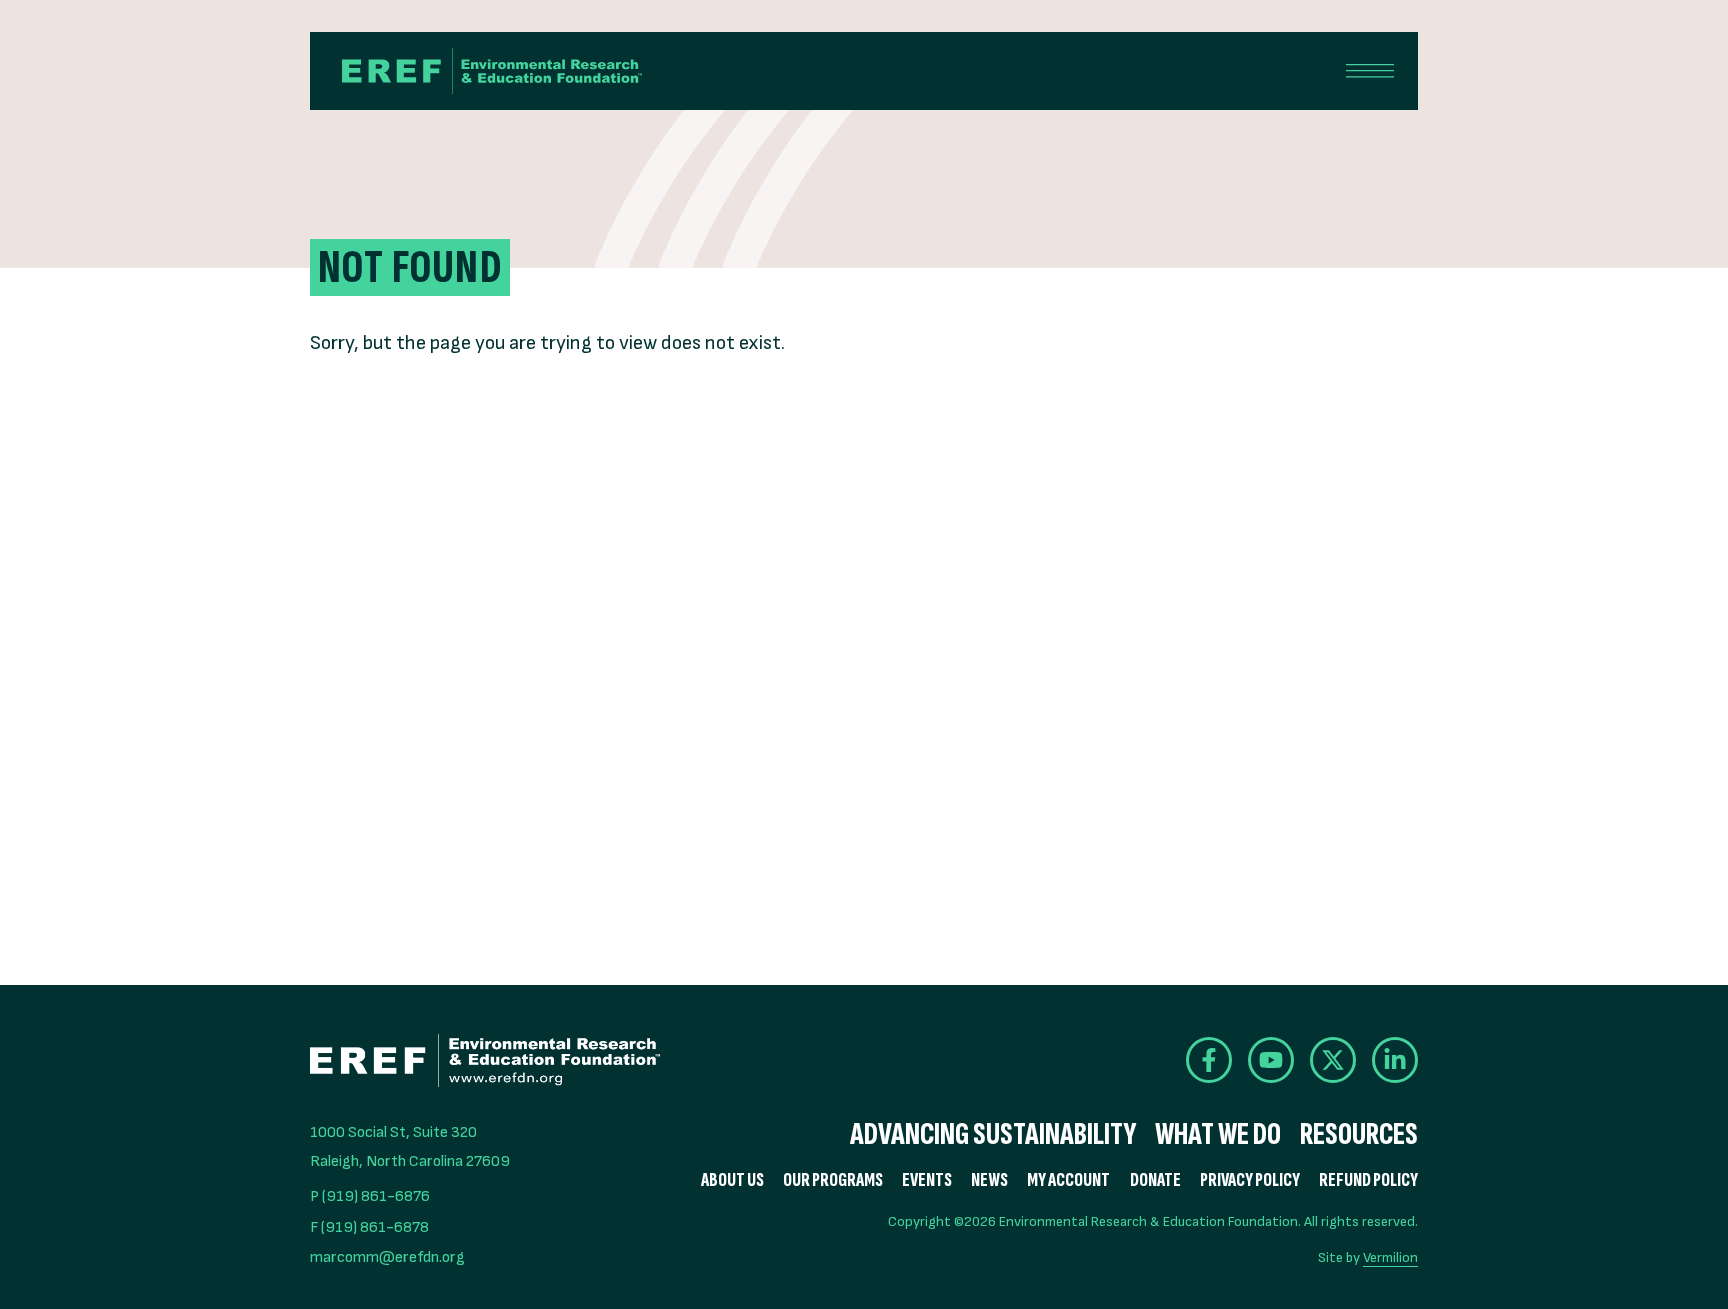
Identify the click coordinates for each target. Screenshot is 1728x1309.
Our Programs (833, 1180)
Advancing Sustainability (993, 1135)
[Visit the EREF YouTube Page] (1271, 1060)
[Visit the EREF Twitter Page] (1333, 1060)
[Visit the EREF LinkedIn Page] (1395, 1060)
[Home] (492, 71)
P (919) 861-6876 (370, 1196)
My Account (1068, 1180)
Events (927, 1180)
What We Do (1218, 1135)
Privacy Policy (1250, 1180)
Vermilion (1390, 1257)
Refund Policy (1368, 1180)
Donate (1155, 1180)
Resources (1359, 1135)
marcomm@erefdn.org (387, 1257)
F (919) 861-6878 (369, 1227)
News (989, 1180)
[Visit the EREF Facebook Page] (1209, 1060)
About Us (732, 1180)
